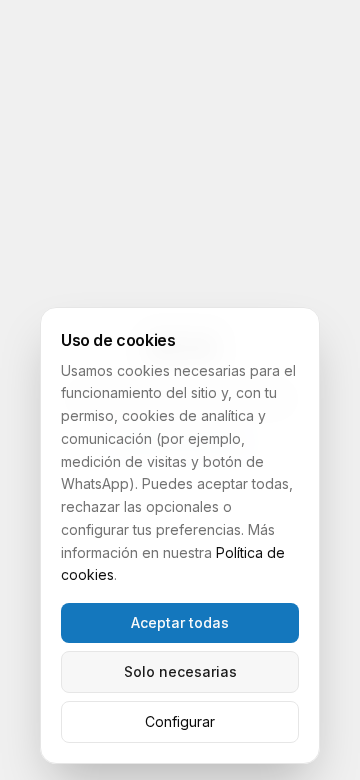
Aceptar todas (180, 622)
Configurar (180, 721)
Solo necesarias (180, 671)
